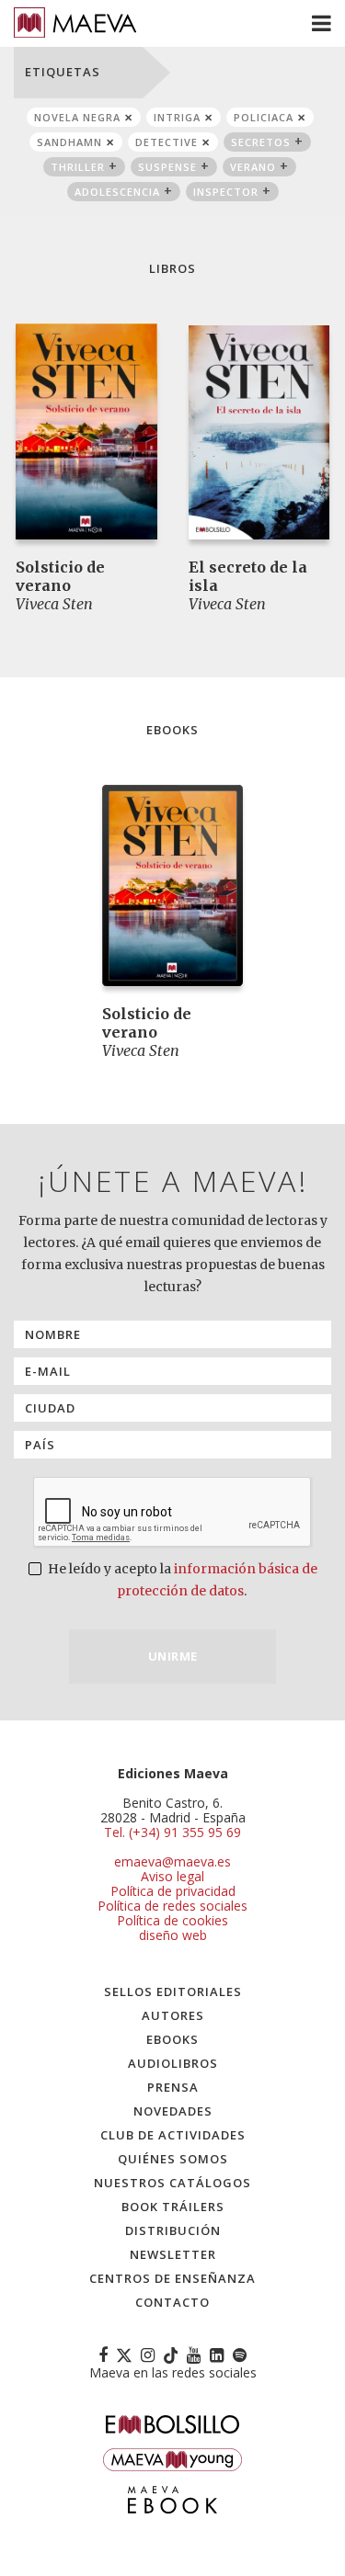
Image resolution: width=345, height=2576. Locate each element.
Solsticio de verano (60, 576)
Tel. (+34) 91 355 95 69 (172, 1833)
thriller (78, 167)
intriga (177, 117)
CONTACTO (172, 2302)
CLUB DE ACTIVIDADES (173, 2135)
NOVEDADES (173, 2111)
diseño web (173, 1935)
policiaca (264, 117)
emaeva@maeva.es (172, 1861)
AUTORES (173, 2015)
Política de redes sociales (172, 1906)
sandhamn (69, 142)
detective (167, 142)
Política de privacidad (173, 1891)
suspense (167, 167)
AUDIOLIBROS (173, 2063)
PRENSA (173, 2087)
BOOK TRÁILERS (173, 2207)
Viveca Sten (54, 604)
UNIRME (173, 1656)
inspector (226, 192)
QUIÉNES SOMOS (173, 2159)
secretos (261, 142)
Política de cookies (172, 1920)
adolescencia (117, 192)
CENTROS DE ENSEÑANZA (172, 2278)
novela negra (77, 117)
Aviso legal (172, 1876)
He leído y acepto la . (181, 1580)
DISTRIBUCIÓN (173, 2230)
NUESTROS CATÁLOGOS (172, 2183)
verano (253, 167)
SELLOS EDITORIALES (173, 1992)
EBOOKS (172, 2039)
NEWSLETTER (173, 2254)
